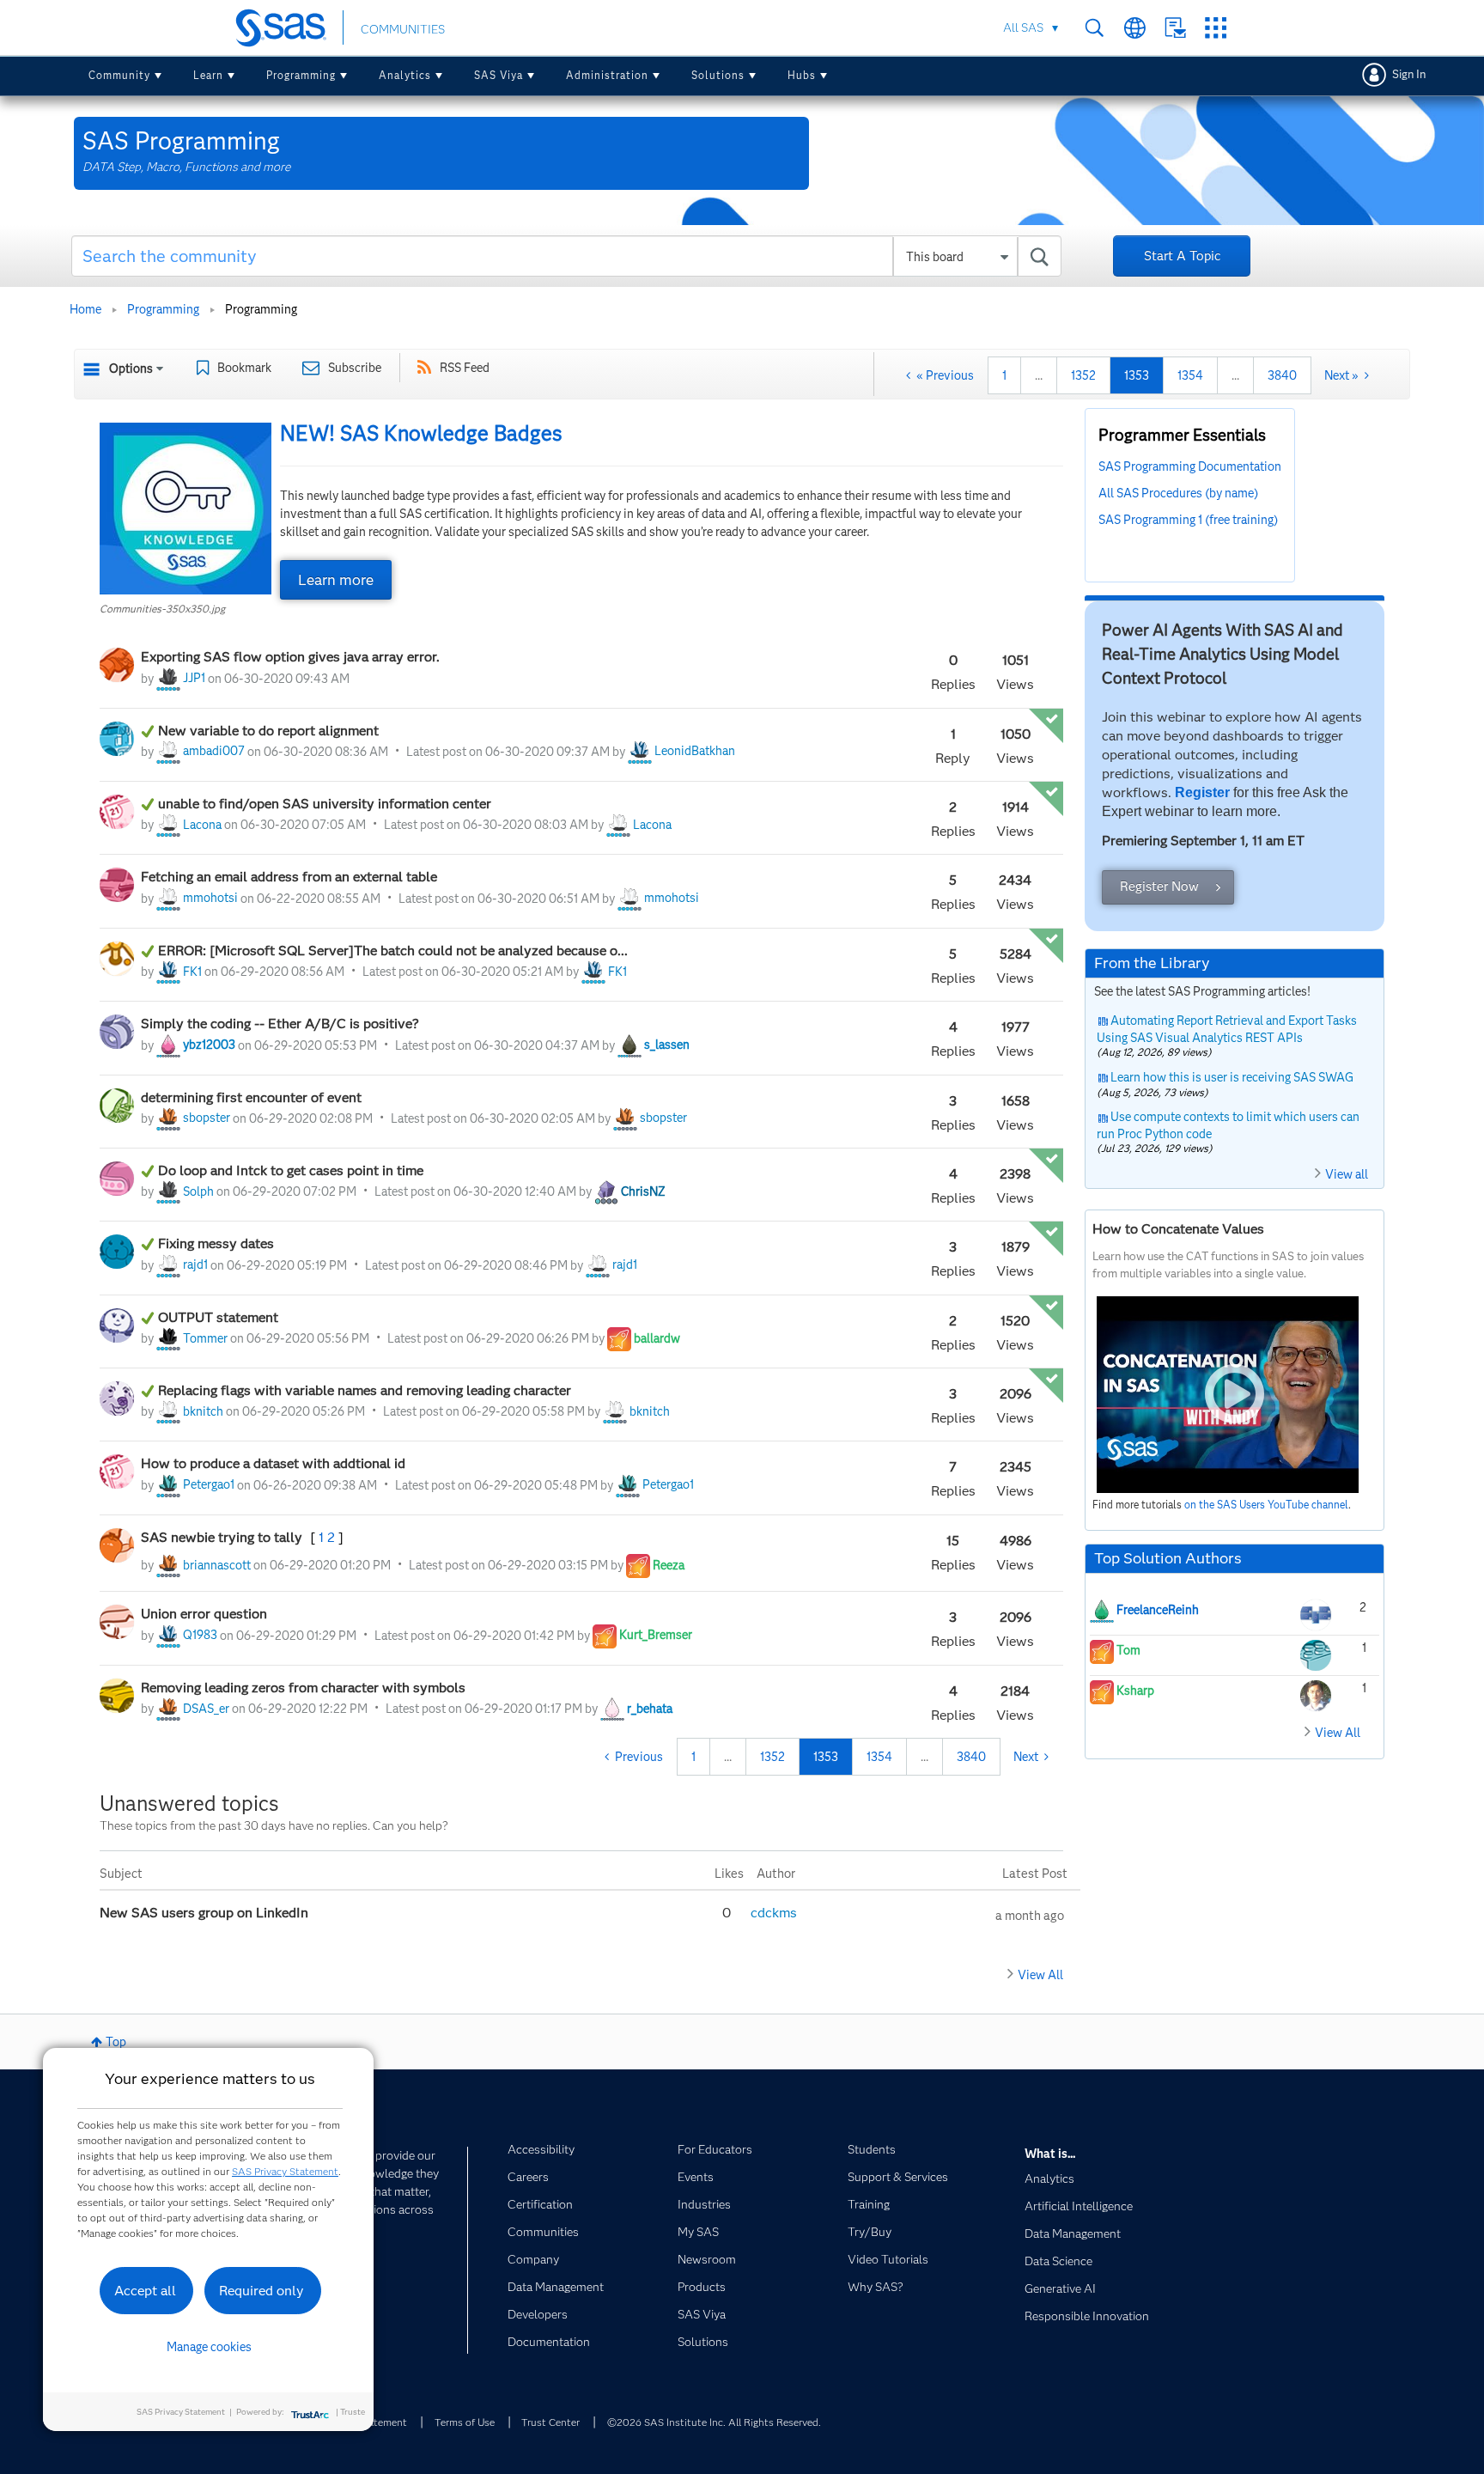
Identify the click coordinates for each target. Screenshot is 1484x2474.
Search (1095, 28)
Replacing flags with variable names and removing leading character (365, 1390)
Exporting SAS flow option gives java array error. (290, 657)
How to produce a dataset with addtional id (273, 1463)
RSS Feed (465, 368)
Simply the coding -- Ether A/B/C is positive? (280, 1024)
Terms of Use (465, 2422)
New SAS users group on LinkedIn (206, 1913)
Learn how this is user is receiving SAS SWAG (1232, 1077)
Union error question (204, 1614)
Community (119, 75)
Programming (301, 75)
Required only (262, 2291)
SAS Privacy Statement (285, 2171)
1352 (1083, 375)
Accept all (145, 2291)
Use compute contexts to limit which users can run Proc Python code (1229, 1125)
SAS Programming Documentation (1190, 466)
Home (85, 309)
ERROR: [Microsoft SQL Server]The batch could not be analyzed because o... (393, 951)
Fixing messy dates (216, 1243)
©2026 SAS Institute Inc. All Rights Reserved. (714, 2422)
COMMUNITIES (403, 29)
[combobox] (566, 256)
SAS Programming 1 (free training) (1188, 520)
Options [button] (131, 369)
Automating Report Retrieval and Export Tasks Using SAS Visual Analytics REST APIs (1227, 1029)
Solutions (718, 75)
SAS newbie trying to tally (223, 1537)
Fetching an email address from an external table (291, 877)
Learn (208, 75)
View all (1347, 1174)
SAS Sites (1216, 28)
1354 (1190, 375)
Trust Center (550, 2422)
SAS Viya (499, 75)
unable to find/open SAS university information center (325, 804)
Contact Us (1175, 28)
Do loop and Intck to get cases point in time (291, 1170)
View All (1040, 1975)
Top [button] (116, 2042)
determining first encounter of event (251, 1097)
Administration (607, 75)
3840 (1282, 375)
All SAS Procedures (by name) (1178, 493)
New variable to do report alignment (268, 731)
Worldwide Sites (1135, 28)
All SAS (1023, 27)
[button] (185, 509)
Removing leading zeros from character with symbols (303, 1688)
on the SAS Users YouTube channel (1266, 1505)
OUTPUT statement (218, 1317)
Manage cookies (209, 2347)
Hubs (802, 75)
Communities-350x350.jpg (162, 609)
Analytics (405, 75)
